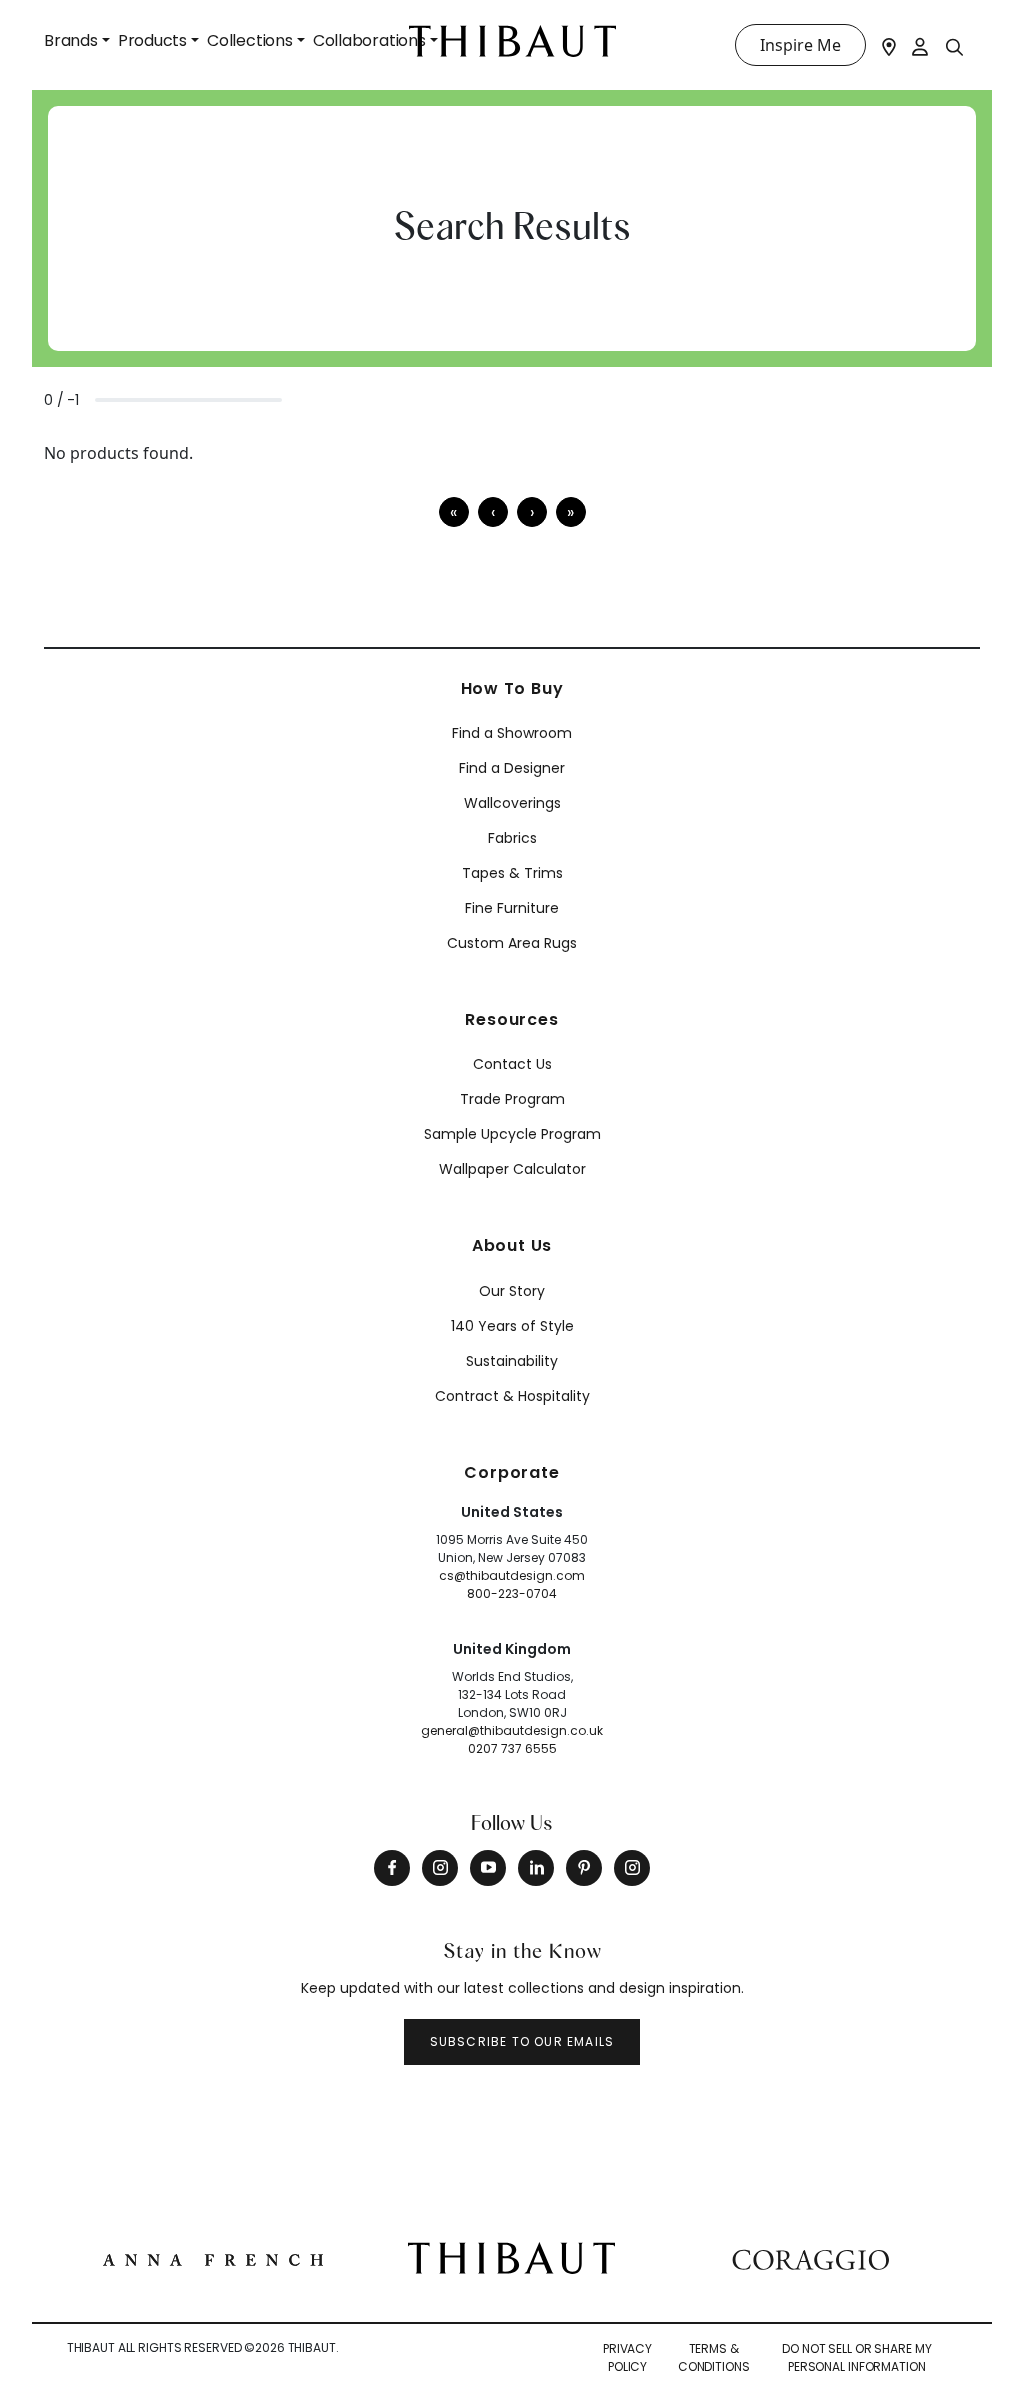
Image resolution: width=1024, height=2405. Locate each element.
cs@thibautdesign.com (512, 1575)
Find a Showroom (512, 733)
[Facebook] (392, 1868)
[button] (532, 512)
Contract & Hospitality (512, 1396)
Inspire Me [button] (800, 45)
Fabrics (512, 838)
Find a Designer (512, 768)
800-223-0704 (512, 1593)
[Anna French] (213, 2258)
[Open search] (955, 46)
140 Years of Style (512, 1326)
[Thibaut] (511, 2256)
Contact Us (512, 1064)
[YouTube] (488, 1868)
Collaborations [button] (369, 40)
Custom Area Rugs (512, 943)
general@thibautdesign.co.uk (512, 1730)
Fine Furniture (512, 908)
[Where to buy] (889, 45)
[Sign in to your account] (921, 45)
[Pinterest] (584, 1868)
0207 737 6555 (512, 1748)
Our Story (512, 1291)
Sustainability (512, 1361)
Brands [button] (71, 40)
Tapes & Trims (512, 873)
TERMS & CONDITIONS (714, 2357)
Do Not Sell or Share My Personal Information (856, 2357)
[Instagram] (440, 1868)
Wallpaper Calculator (512, 1169)
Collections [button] (250, 40)
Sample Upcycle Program (512, 1134)
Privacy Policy (627, 2357)
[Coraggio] (810, 2258)
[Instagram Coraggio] (632, 1868)
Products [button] (152, 40)
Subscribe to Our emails (522, 2041)
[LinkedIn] (536, 1868)
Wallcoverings (512, 803)
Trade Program (512, 1099)
